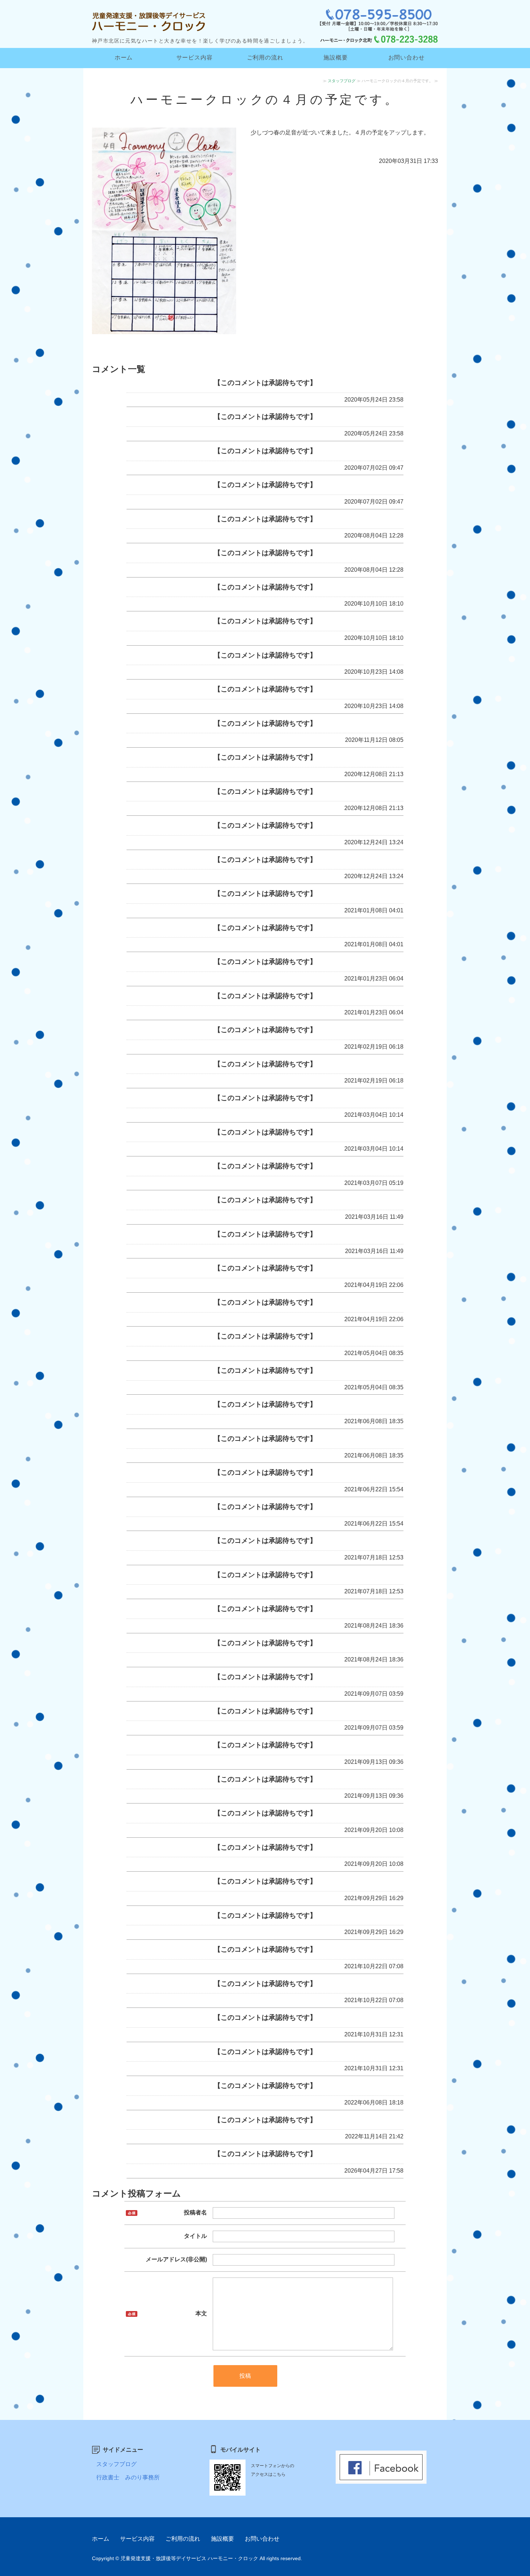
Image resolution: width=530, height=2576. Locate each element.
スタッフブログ (342, 81)
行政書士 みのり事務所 (128, 2477)
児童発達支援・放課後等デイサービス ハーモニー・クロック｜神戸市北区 (151, 18)
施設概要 (335, 57)
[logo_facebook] (381, 2478)
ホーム (124, 57)
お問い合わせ (407, 57)
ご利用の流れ (265, 57)
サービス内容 (195, 57)
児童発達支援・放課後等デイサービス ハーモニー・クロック (189, 2558)
